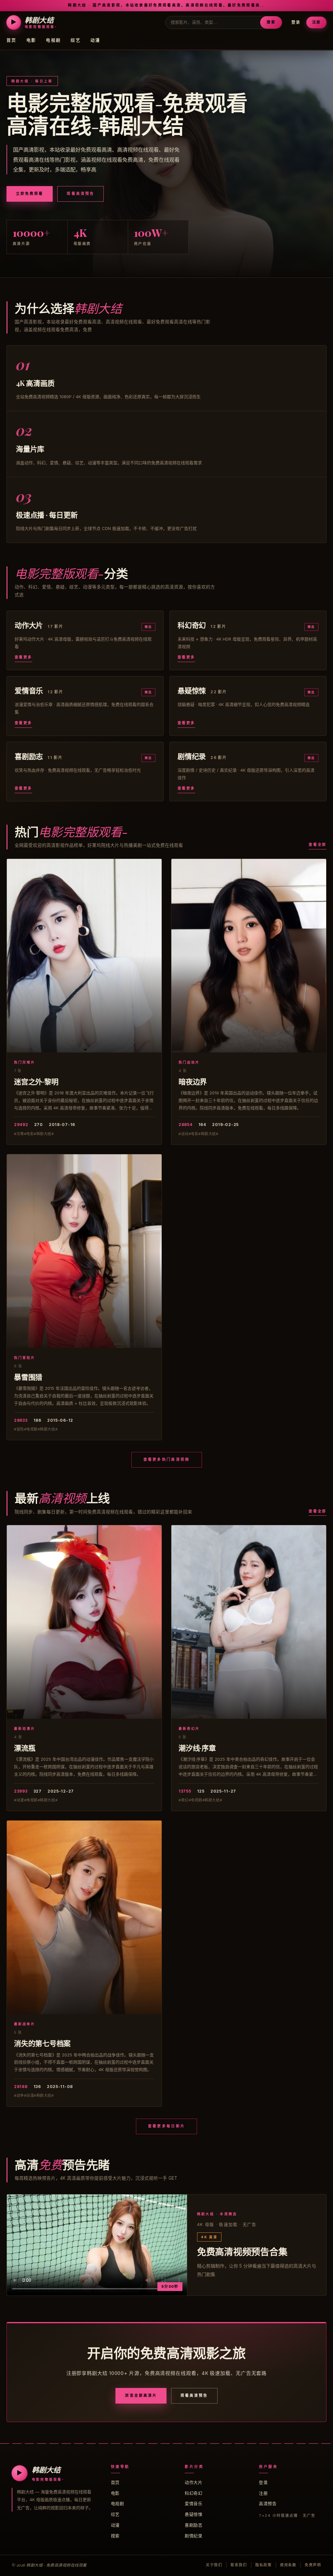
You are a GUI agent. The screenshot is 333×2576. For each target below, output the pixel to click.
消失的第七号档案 (42, 2043)
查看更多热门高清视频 (167, 1459)
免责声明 (313, 2565)
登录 (296, 22)
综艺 (76, 40)
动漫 (95, 40)
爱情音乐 (193, 2503)
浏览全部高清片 (141, 2395)
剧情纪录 (193, 2536)
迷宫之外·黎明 (36, 1081)
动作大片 (193, 2482)
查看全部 (318, 845)
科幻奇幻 (193, 2493)
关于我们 (214, 2565)
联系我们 (239, 2565)
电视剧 (53, 40)
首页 (12, 40)
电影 (31, 40)
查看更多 (23, 657)
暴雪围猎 (28, 1377)
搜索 (271, 22)
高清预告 (268, 2503)
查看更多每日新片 (166, 2126)
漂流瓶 (25, 1748)
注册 (316, 22)
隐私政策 (264, 2565)
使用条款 (288, 2565)
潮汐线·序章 (197, 1748)
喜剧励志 (193, 2525)
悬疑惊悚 (193, 2514)
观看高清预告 (80, 194)
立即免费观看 (30, 194)
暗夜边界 (193, 1081)
